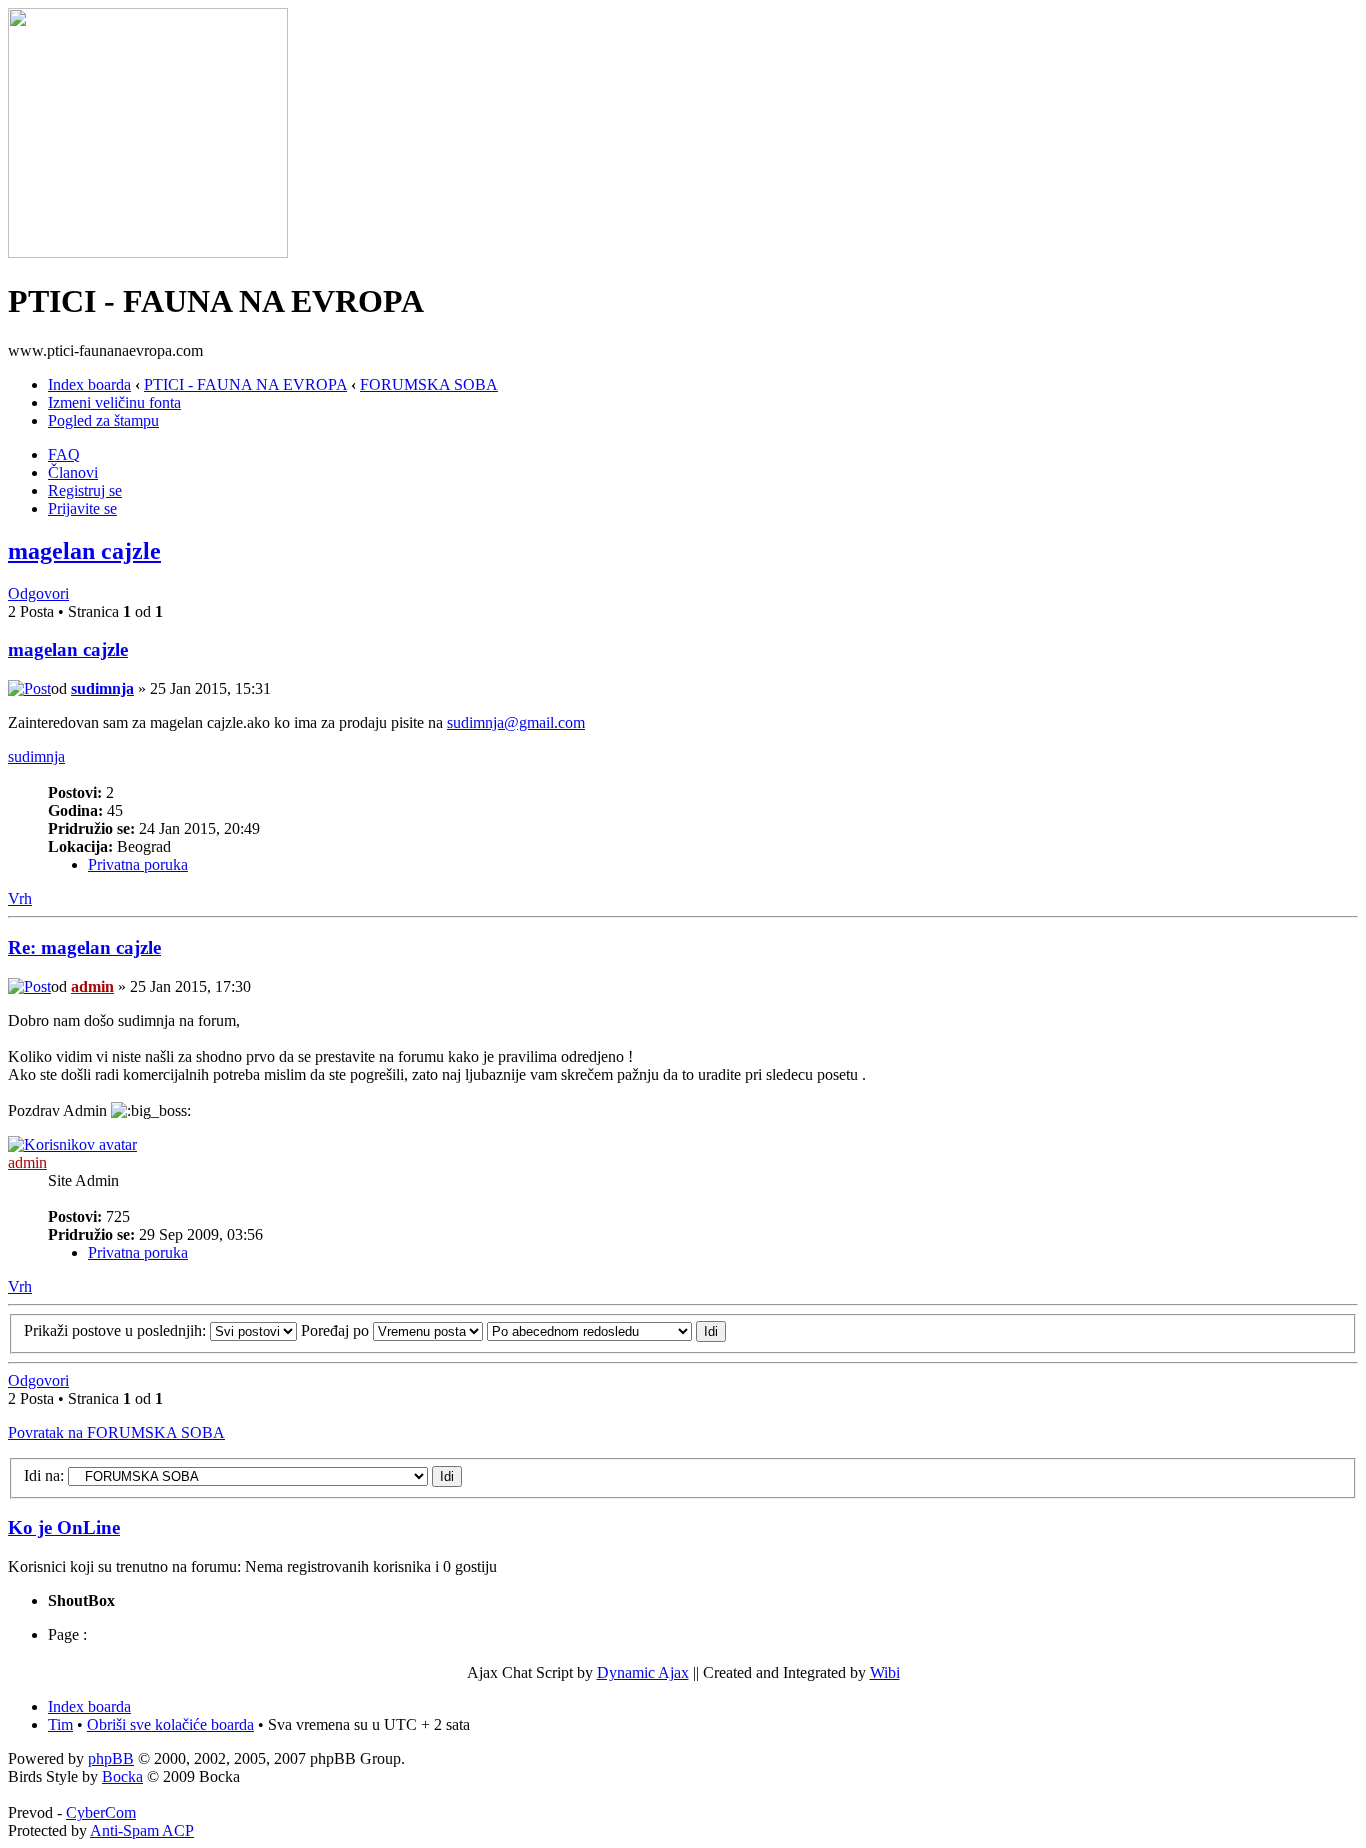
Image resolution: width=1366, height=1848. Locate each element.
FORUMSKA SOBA (429, 384)
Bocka (122, 1776)
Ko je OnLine (64, 1527)
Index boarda (89, 384)
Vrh (20, 898)
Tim (60, 1724)
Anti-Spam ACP (142, 1830)
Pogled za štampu (103, 420)
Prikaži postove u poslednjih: (117, 1330)
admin (92, 986)
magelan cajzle (84, 551)
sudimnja (102, 688)
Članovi (73, 472)
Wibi (885, 1672)
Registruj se (85, 490)
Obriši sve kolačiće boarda (170, 1724)
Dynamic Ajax (643, 1672)
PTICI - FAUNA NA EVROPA (245, 384)
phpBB (111, 1758)
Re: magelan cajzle (84, 947)
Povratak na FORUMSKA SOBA (116, 1432)
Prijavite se (82, 508)
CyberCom (101, 1812)
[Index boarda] (148, 252)
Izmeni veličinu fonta (114, 402)
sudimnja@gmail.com (516, 722)
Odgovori (38, 593)
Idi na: (44, 1475)
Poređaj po (337, 1330)
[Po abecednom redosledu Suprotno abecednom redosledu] (606, 1330)
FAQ (64, 454)
